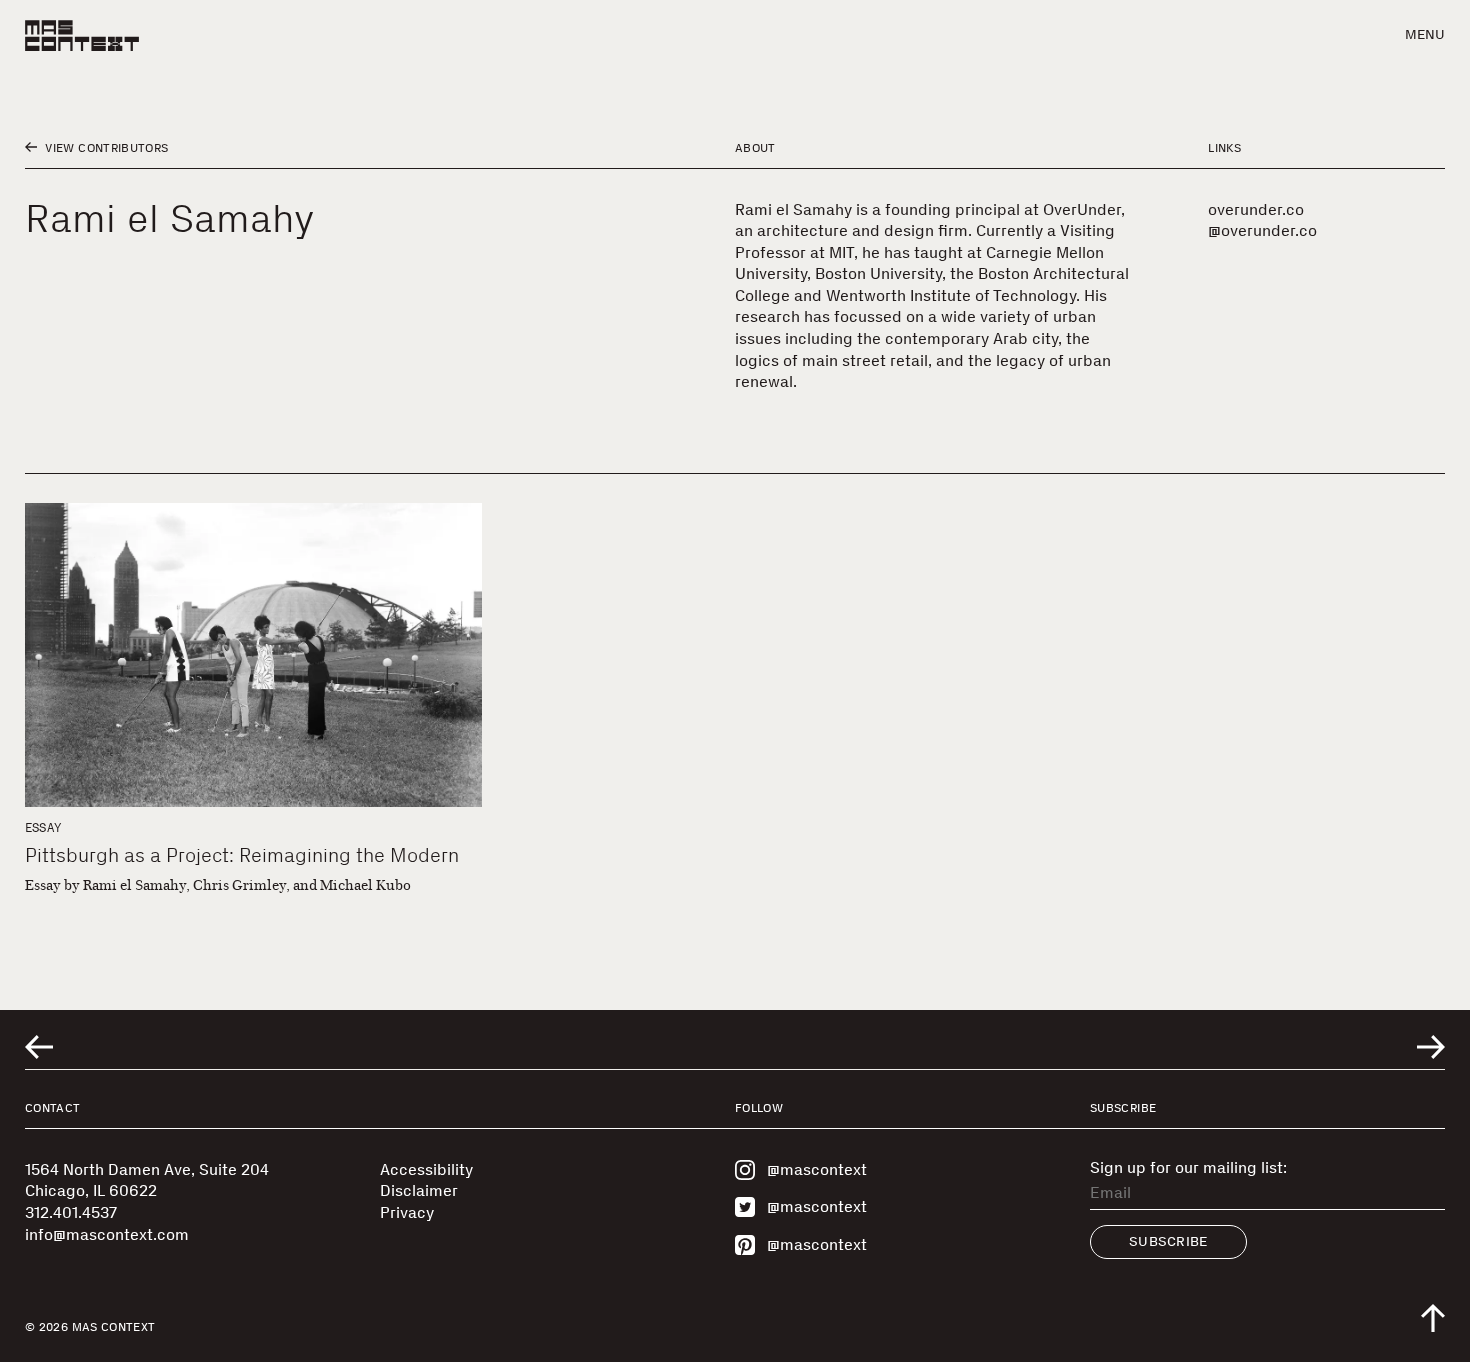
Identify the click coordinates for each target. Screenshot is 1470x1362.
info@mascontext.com (107, 1234)
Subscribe (1168, 1241)
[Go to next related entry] (1431, 1047)
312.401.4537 (71, 1212)
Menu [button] (1425, 34)
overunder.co (1256, 209)
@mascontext (817, 1169)
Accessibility (426, 1169)
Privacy (407, 1212)
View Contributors (105, 148)
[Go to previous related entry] (39, 1047)
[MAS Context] (82, 35)
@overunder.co (1262, 230)
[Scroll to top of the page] (1433, 1318)
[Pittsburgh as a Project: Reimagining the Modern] (253, 655)
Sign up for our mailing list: (1188, 1168)
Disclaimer (419, 1190)
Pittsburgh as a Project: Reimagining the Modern (242, 855)
